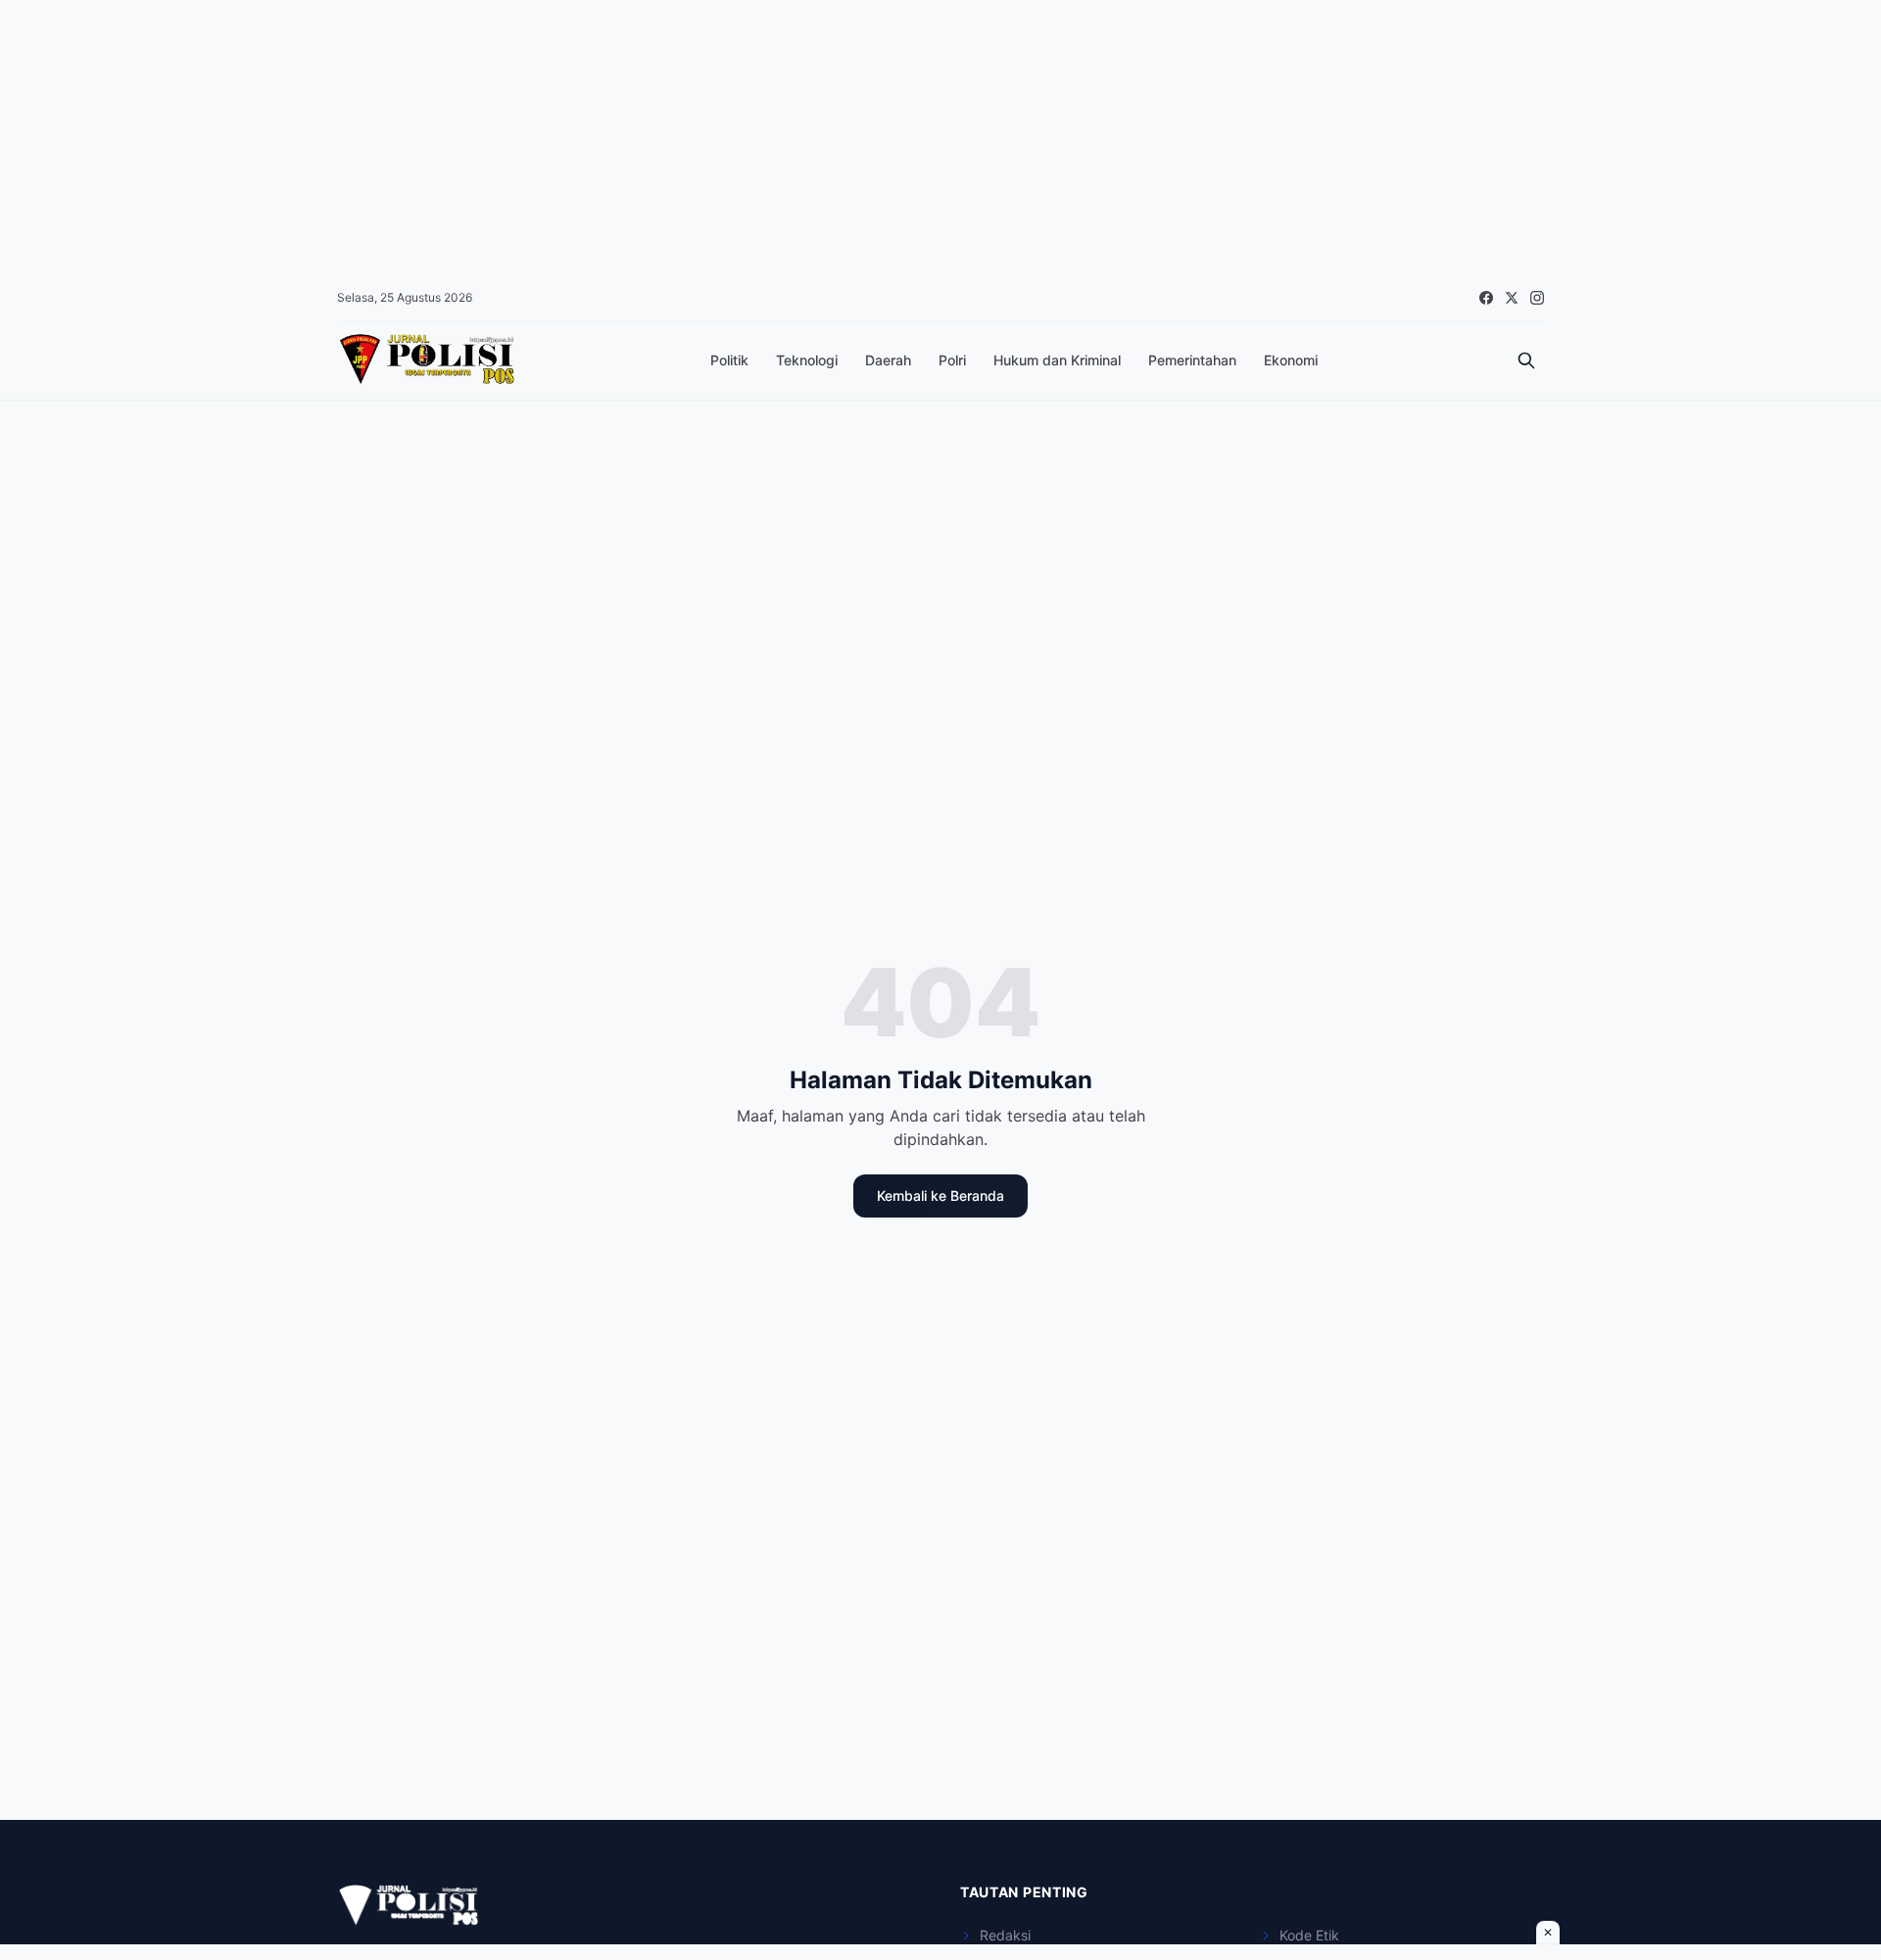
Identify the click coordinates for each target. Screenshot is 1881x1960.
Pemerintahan (1192, 360)
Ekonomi (1291, 360)
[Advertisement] (588, 137)
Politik (729, 360)
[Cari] (1526, 360)
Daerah (888, 360)
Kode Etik (1309, 1935)
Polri (952, 360)
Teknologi (807, 360)
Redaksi (1005, 1935)
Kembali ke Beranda (940, 1195)
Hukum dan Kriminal (1057, 360)
